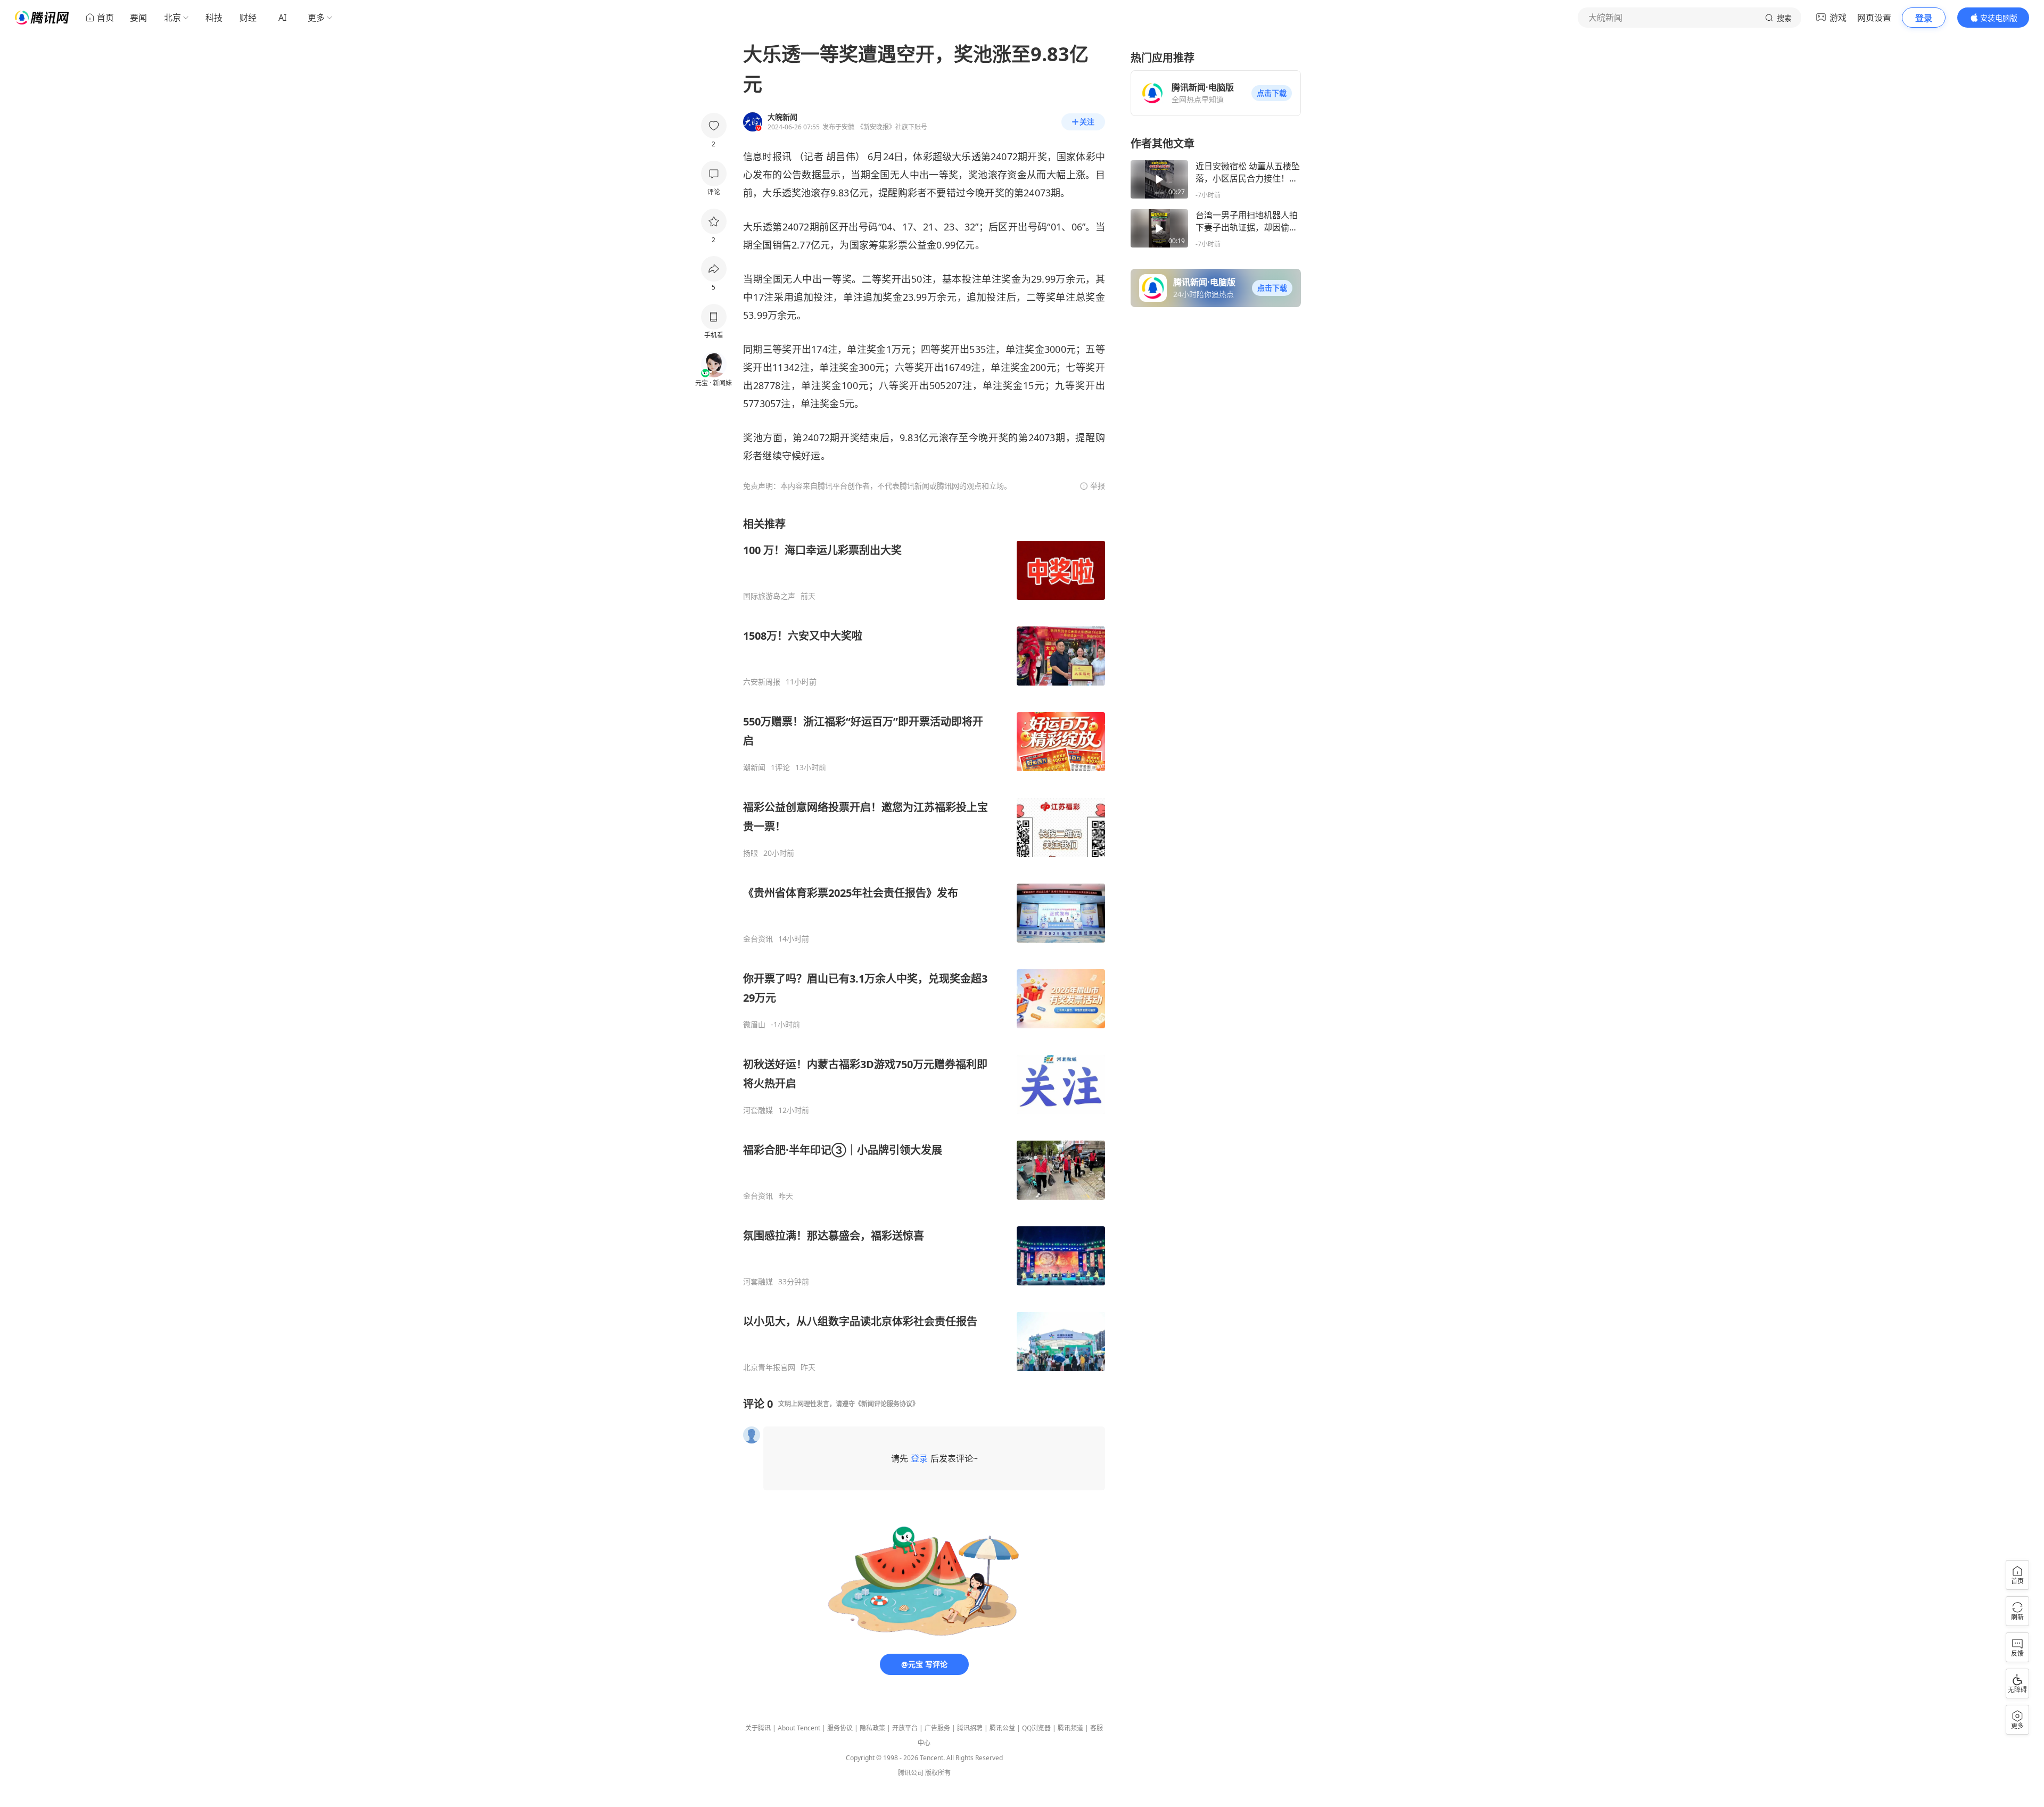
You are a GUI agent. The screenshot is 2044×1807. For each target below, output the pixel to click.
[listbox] (924, 944)
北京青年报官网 (769, 1367)
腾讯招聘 (970, 1728)
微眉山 (754, 1025)
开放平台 (905, 1728)
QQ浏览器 (1036, 1728)
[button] (1272, 93)
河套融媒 (758, 1110)
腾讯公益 (1002, 1728)
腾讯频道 (1070, 1728)
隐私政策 (872, 1728)
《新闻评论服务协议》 (887, 1404)
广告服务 (937, 1728)
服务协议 (840, 1728)
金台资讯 (758, 939)
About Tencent (799, 1728)
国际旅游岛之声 (769, 596)
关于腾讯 (758, 1728)
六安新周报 (762, 682)
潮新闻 (754, 768)
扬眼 (751, 853)
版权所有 (938, 1773)
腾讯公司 (911, 1773)
